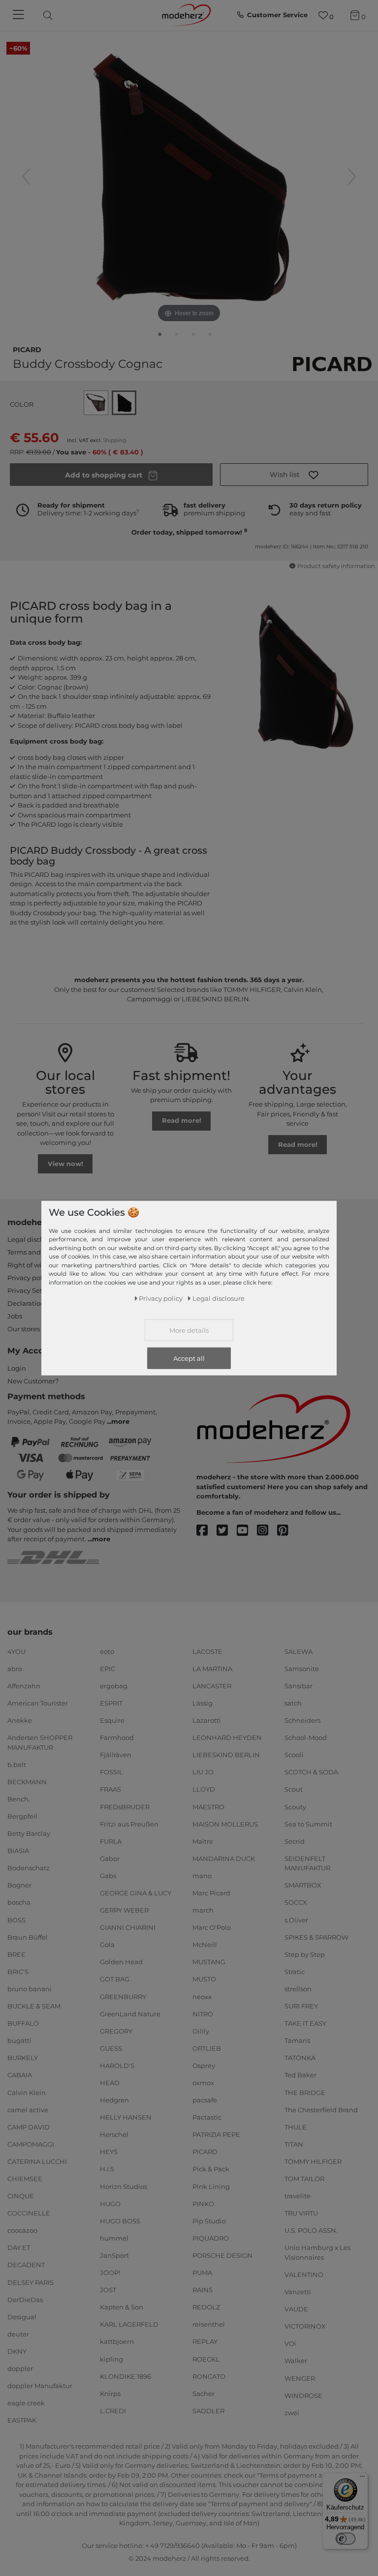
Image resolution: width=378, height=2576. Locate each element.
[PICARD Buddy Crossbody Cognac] (160, 336)
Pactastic (207, 2117)
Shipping (114, 440)
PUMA (202, 2273)
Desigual (22, 2317)
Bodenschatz (29, 1868)
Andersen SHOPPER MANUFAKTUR (40, 1742)
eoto (107, 1651)
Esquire (112, 1720)
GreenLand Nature (130, 2013)
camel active (28, 2109)
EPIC (108, 1669)
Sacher (204, 2393)
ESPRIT (111, 1703)
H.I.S (107, 2169)
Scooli (294, 1755)
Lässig (203, 1703)
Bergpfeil (22, 1816)
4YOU (16, 1651)
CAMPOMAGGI (31, 2144)
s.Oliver (296, 1919)
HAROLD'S (117, 2066)
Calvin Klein (27, 2092)
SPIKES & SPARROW (316, 1937)
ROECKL (206, 2359)
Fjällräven (116, 1755)
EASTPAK (22, 2420)
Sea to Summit (308, 1824)
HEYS (109, 2152)
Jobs (15, 1316)
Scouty (295, 1806)
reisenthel (209, 2324)
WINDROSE (303, 2395)
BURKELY (23, 2058)
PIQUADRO (211, 2238)
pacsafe (205, 2100)
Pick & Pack (211, 2169)
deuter (18, 2334)
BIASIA (18, 1851)
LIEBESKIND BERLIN (226, 1755)
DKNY (17, 2351)
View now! (65, 1164)
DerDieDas (25, 2299)
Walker (296, 2361)
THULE (296, 2127)
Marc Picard (211, 1893)
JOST (108, 2290)
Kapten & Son (122, 2307)
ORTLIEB (207, 2048)
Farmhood (117, 1737)
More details (189, 1330)
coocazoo (22, 2230)
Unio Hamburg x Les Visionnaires (317, 2252)
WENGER (300, 2378)
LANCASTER (212, 1686)
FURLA (111, 1841)
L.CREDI (113, 2411)
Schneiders (302, 1720)
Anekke (20, 1720)
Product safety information (336, 566)
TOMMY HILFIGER (313, 2161)
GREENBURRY (123, 1996)
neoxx (202, 1996)
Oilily (201, 2031)
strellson (298, 1989)
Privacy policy (29, 1278)
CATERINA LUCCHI (37, 2161)
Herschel (114, 2134)
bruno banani (30, 1989)
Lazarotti (207, 1720)
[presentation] (56, 15)
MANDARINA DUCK (224, 1858)
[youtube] (247, 1531)
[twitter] (227, 1531)
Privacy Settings (33, 1290)
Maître (203, 1841)
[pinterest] (287, 1531)
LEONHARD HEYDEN (227, 1737)
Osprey (204, 2066)
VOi (290, 2343)
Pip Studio (209, 2221)
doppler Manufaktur (40, 2386)
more (120, 1421)
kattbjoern (117, 2341)
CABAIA (20, 2075)
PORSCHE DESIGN (222, 2255)
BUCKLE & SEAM (34, 2006)
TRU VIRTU (301, 2213)
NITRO (203, 2013)
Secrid (295, 1841)
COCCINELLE (29, 2213)
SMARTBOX (303, 1885)
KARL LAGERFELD (129, 2324)
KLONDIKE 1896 (126, 2376)
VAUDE (296, 2309)
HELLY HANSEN (126, 2117)
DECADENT (26, 2265)
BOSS (16, 1919)
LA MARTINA (212, 1669)
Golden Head (121, 1962)
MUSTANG (209, 1962)
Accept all (189, 1358)
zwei (292, 2412)
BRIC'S (18, 1972)
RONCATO (209, 2376)
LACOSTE (207, 1651)
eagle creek (26, 2403)
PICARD (27, 349)
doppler (20, 2368)
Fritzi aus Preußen (129, 1824)
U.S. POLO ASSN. (311, 2230)
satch (293, 1703)
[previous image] (26, 177)
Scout (294, 1789)
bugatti (19, 2040)
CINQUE (21, 2196)
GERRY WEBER (124, 1910)
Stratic (295, 1972)
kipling (111, 2359)
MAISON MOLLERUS (225, 1824)
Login (17, 1368)
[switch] (346, 2539)
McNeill (205, 1945)
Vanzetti (298, 2292)
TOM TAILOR (304, 2179)
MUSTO (204, 1979)
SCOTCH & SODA (311, 1772)
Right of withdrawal (39, 1265)
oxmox (203, 2083)
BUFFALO (23, 2023)
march (203, 1910)
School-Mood (306, 1737)
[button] (294, 475)
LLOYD (204, 1789)
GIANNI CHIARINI (128, 1927)
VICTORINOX (305, 2326)
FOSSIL (111, 1772)
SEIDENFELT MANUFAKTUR (307, 1863)
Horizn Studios (124, 2186)
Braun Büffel (28, 1937)
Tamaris (297, 2040)
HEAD (110, 2083)
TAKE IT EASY (305, 2023)
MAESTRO (208, 1806)
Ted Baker (300, 2075)
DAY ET (19, 2247)
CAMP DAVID (29, 2127)
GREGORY (116, 2031)
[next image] (352, 177)
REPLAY (205, 2341)
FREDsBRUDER (125, 1806)
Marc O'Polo (212, 1927)
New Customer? (33, 1381)
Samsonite (302, 1669)
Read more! (182, 1120)
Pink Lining (211, 2186)
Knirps (110, 2393)
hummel (114, 2238)
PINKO (203, 2203)
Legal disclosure (33, 1239)
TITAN (294, 2144)
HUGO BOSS (120, 2221)
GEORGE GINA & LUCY (136, 1893)
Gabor (110, 1858)
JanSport (114, 2255)
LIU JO (203, 1772)
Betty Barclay (29, 1833)
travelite (298, 2196)
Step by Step (305, 1954)
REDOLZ (206, 2307)
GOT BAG (115, 1979)
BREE (16, 1954)
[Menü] (362, 2479)
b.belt (17, 1765)
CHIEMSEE (25, 2179)
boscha (19, 1902)
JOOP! (110, 2273)
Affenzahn (24, 1686)
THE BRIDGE (305, 2092)
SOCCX (296, 1902)
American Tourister (38, 1703)
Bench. (19, 1799)
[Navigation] (20, 15)
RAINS (203, 2290)
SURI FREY (301, 2006)
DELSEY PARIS (31, 2282)
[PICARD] (332, 364)
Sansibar (299, 1686)
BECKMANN (27, 1782)
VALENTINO (304, 2275)
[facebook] (206, 1531)
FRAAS (110, 1789)
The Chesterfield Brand (321, 2109)
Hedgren (114, 2100)
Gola (107, 1945)
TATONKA (300, 2058)
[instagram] (267, 1531)
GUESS (111, 2048)
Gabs (108, 1876)
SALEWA (299, 1651)
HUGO (110, 2203)
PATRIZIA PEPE (216, 2134)
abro (15, 1669)
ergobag (114, 1686)
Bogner (19, 1885)
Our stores (24, 1329)
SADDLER (208, 2411)
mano (202, 1876)
